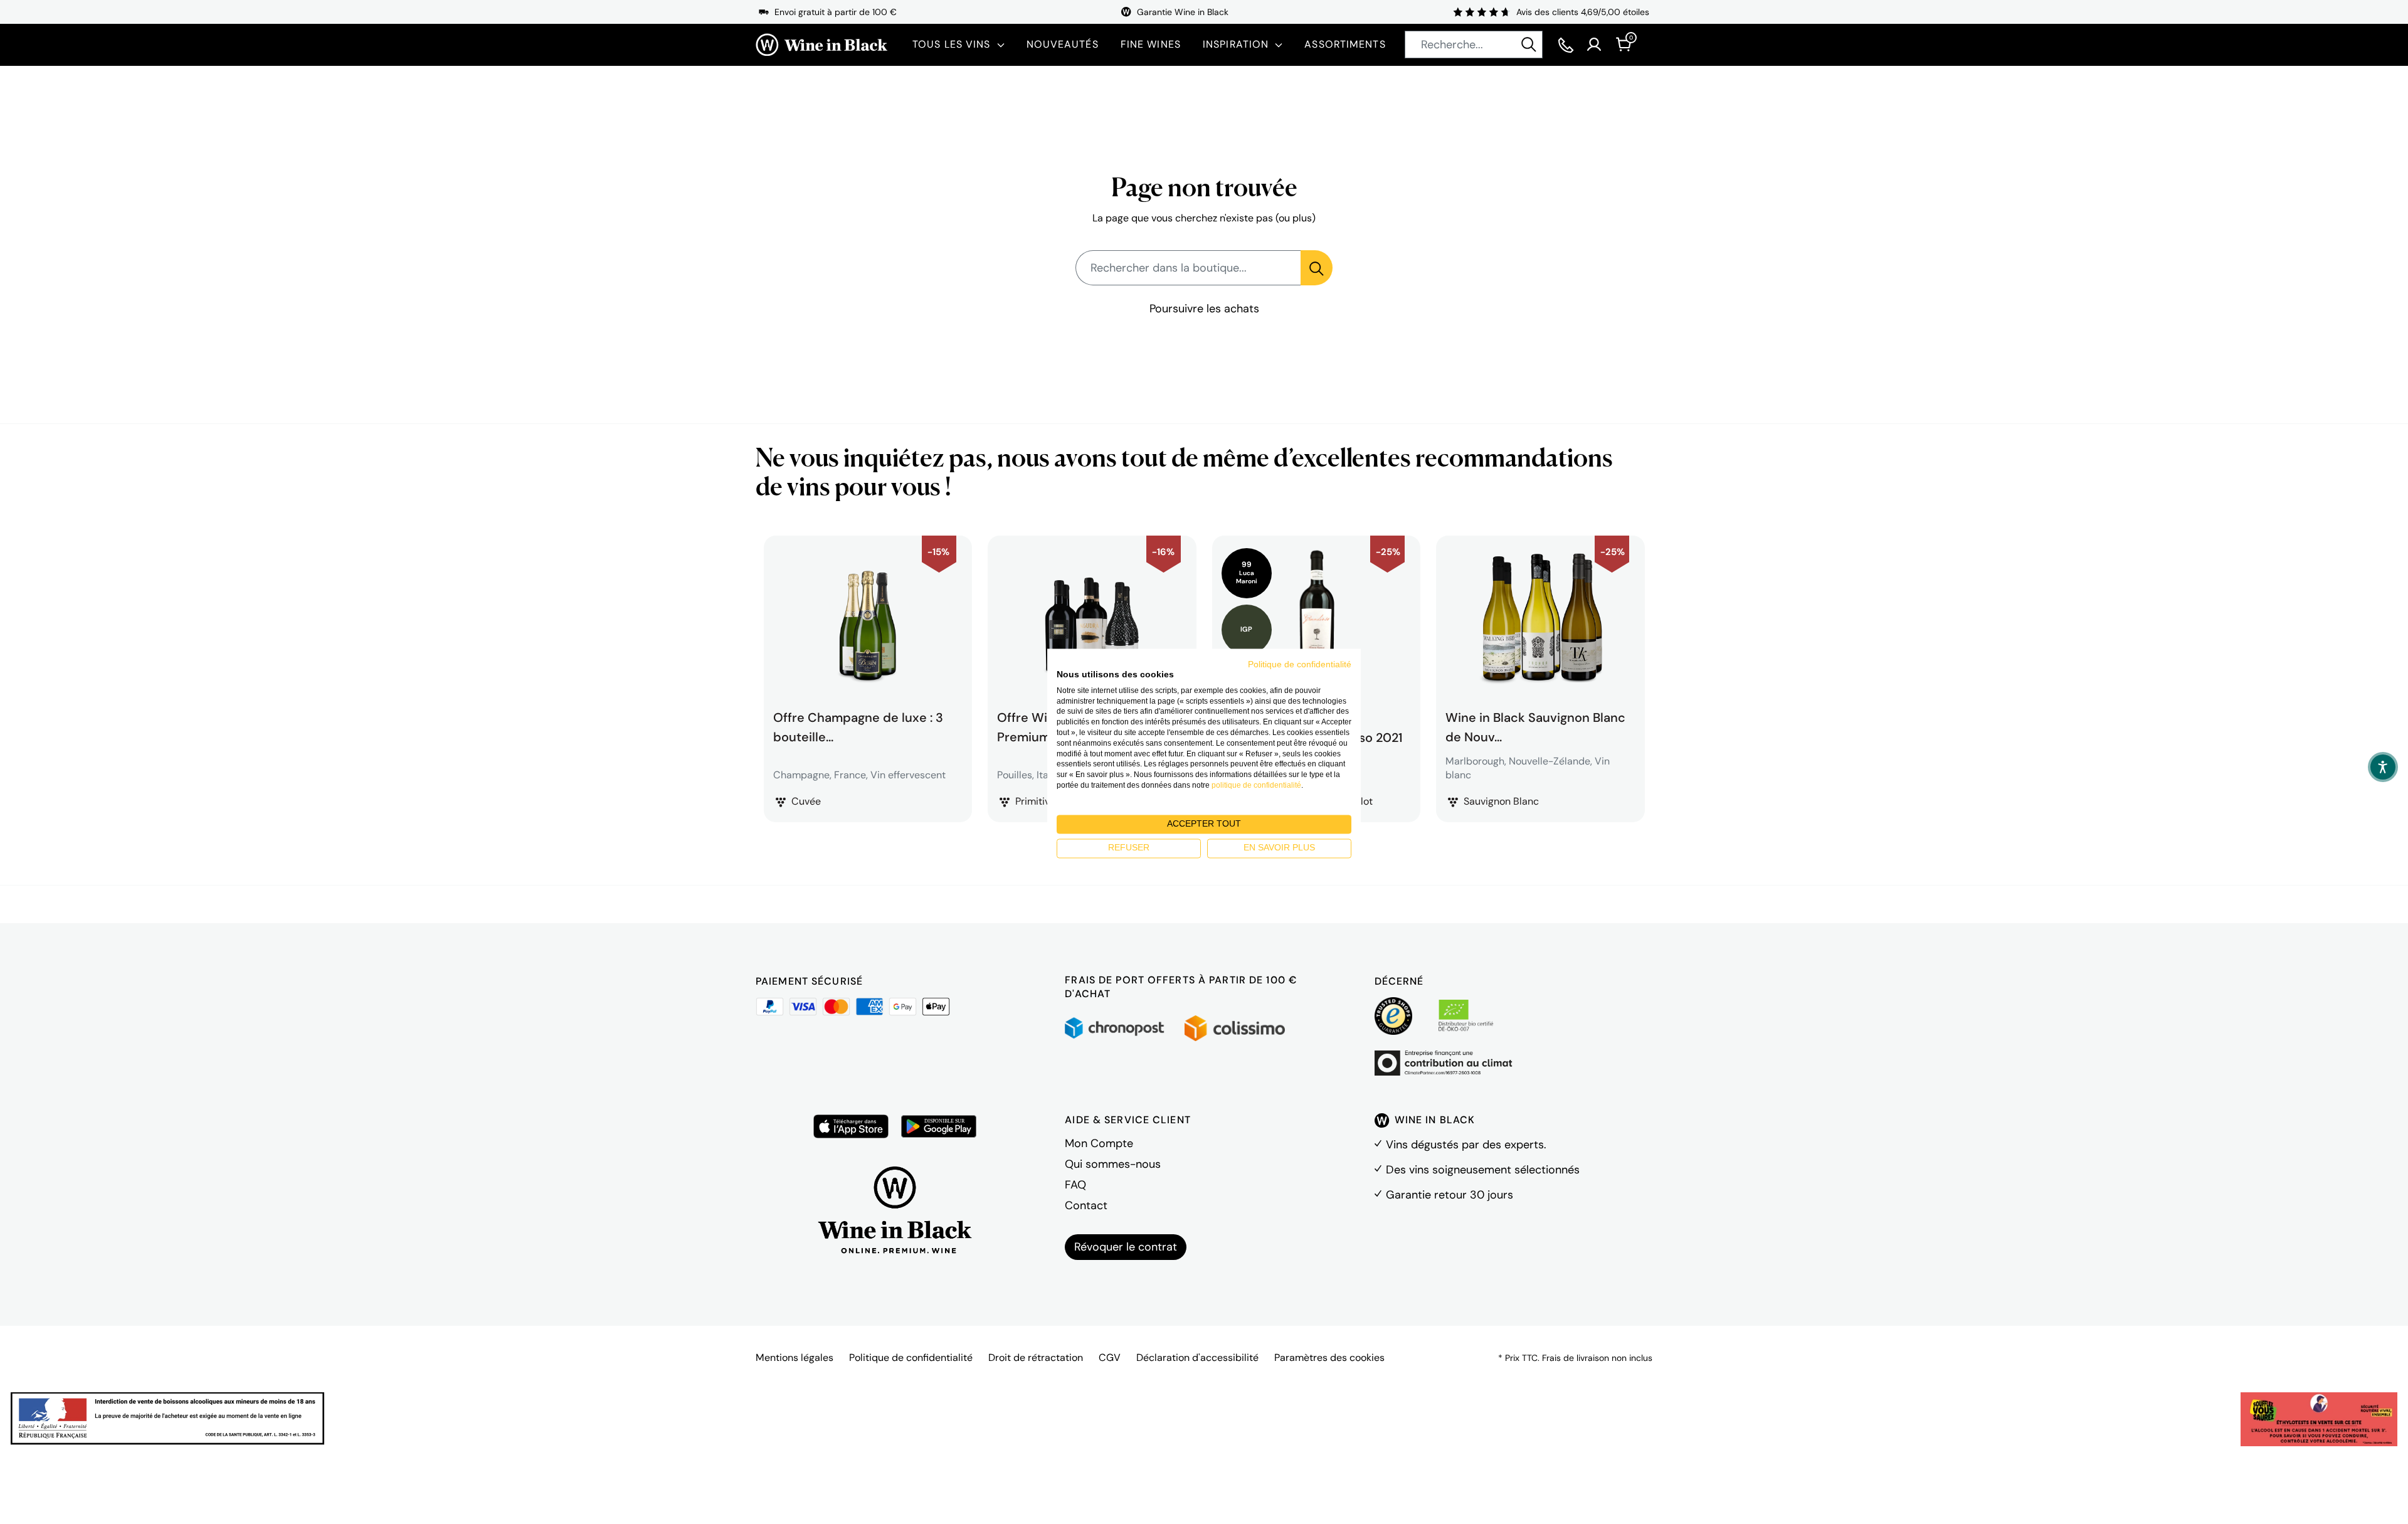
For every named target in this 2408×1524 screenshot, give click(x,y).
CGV (1110, 1357)
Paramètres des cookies (1329, 1357)
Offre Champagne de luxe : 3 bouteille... (858, 726)
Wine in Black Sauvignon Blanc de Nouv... (1535, 726)
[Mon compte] (1594, 45)
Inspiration (1236, 44)
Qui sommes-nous (1113, 1164)
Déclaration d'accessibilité (1197, 1357)
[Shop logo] (821, 45)
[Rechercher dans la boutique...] (1317, 268)
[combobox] (1474, 45)
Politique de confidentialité (911, 1357)
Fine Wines (1151, 44)
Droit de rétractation (1036, 1357)
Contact (1086, 1205)
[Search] (1529, 45)
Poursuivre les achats (1204, 309)
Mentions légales (795, 1357)
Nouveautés (1063, 44)
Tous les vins (952, 44)
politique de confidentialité (1256, 785)
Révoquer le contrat (1126, 1247)
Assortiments (1345, 44)
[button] (2383, 767)
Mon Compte (1099, 1143)
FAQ (1075, 1185)
